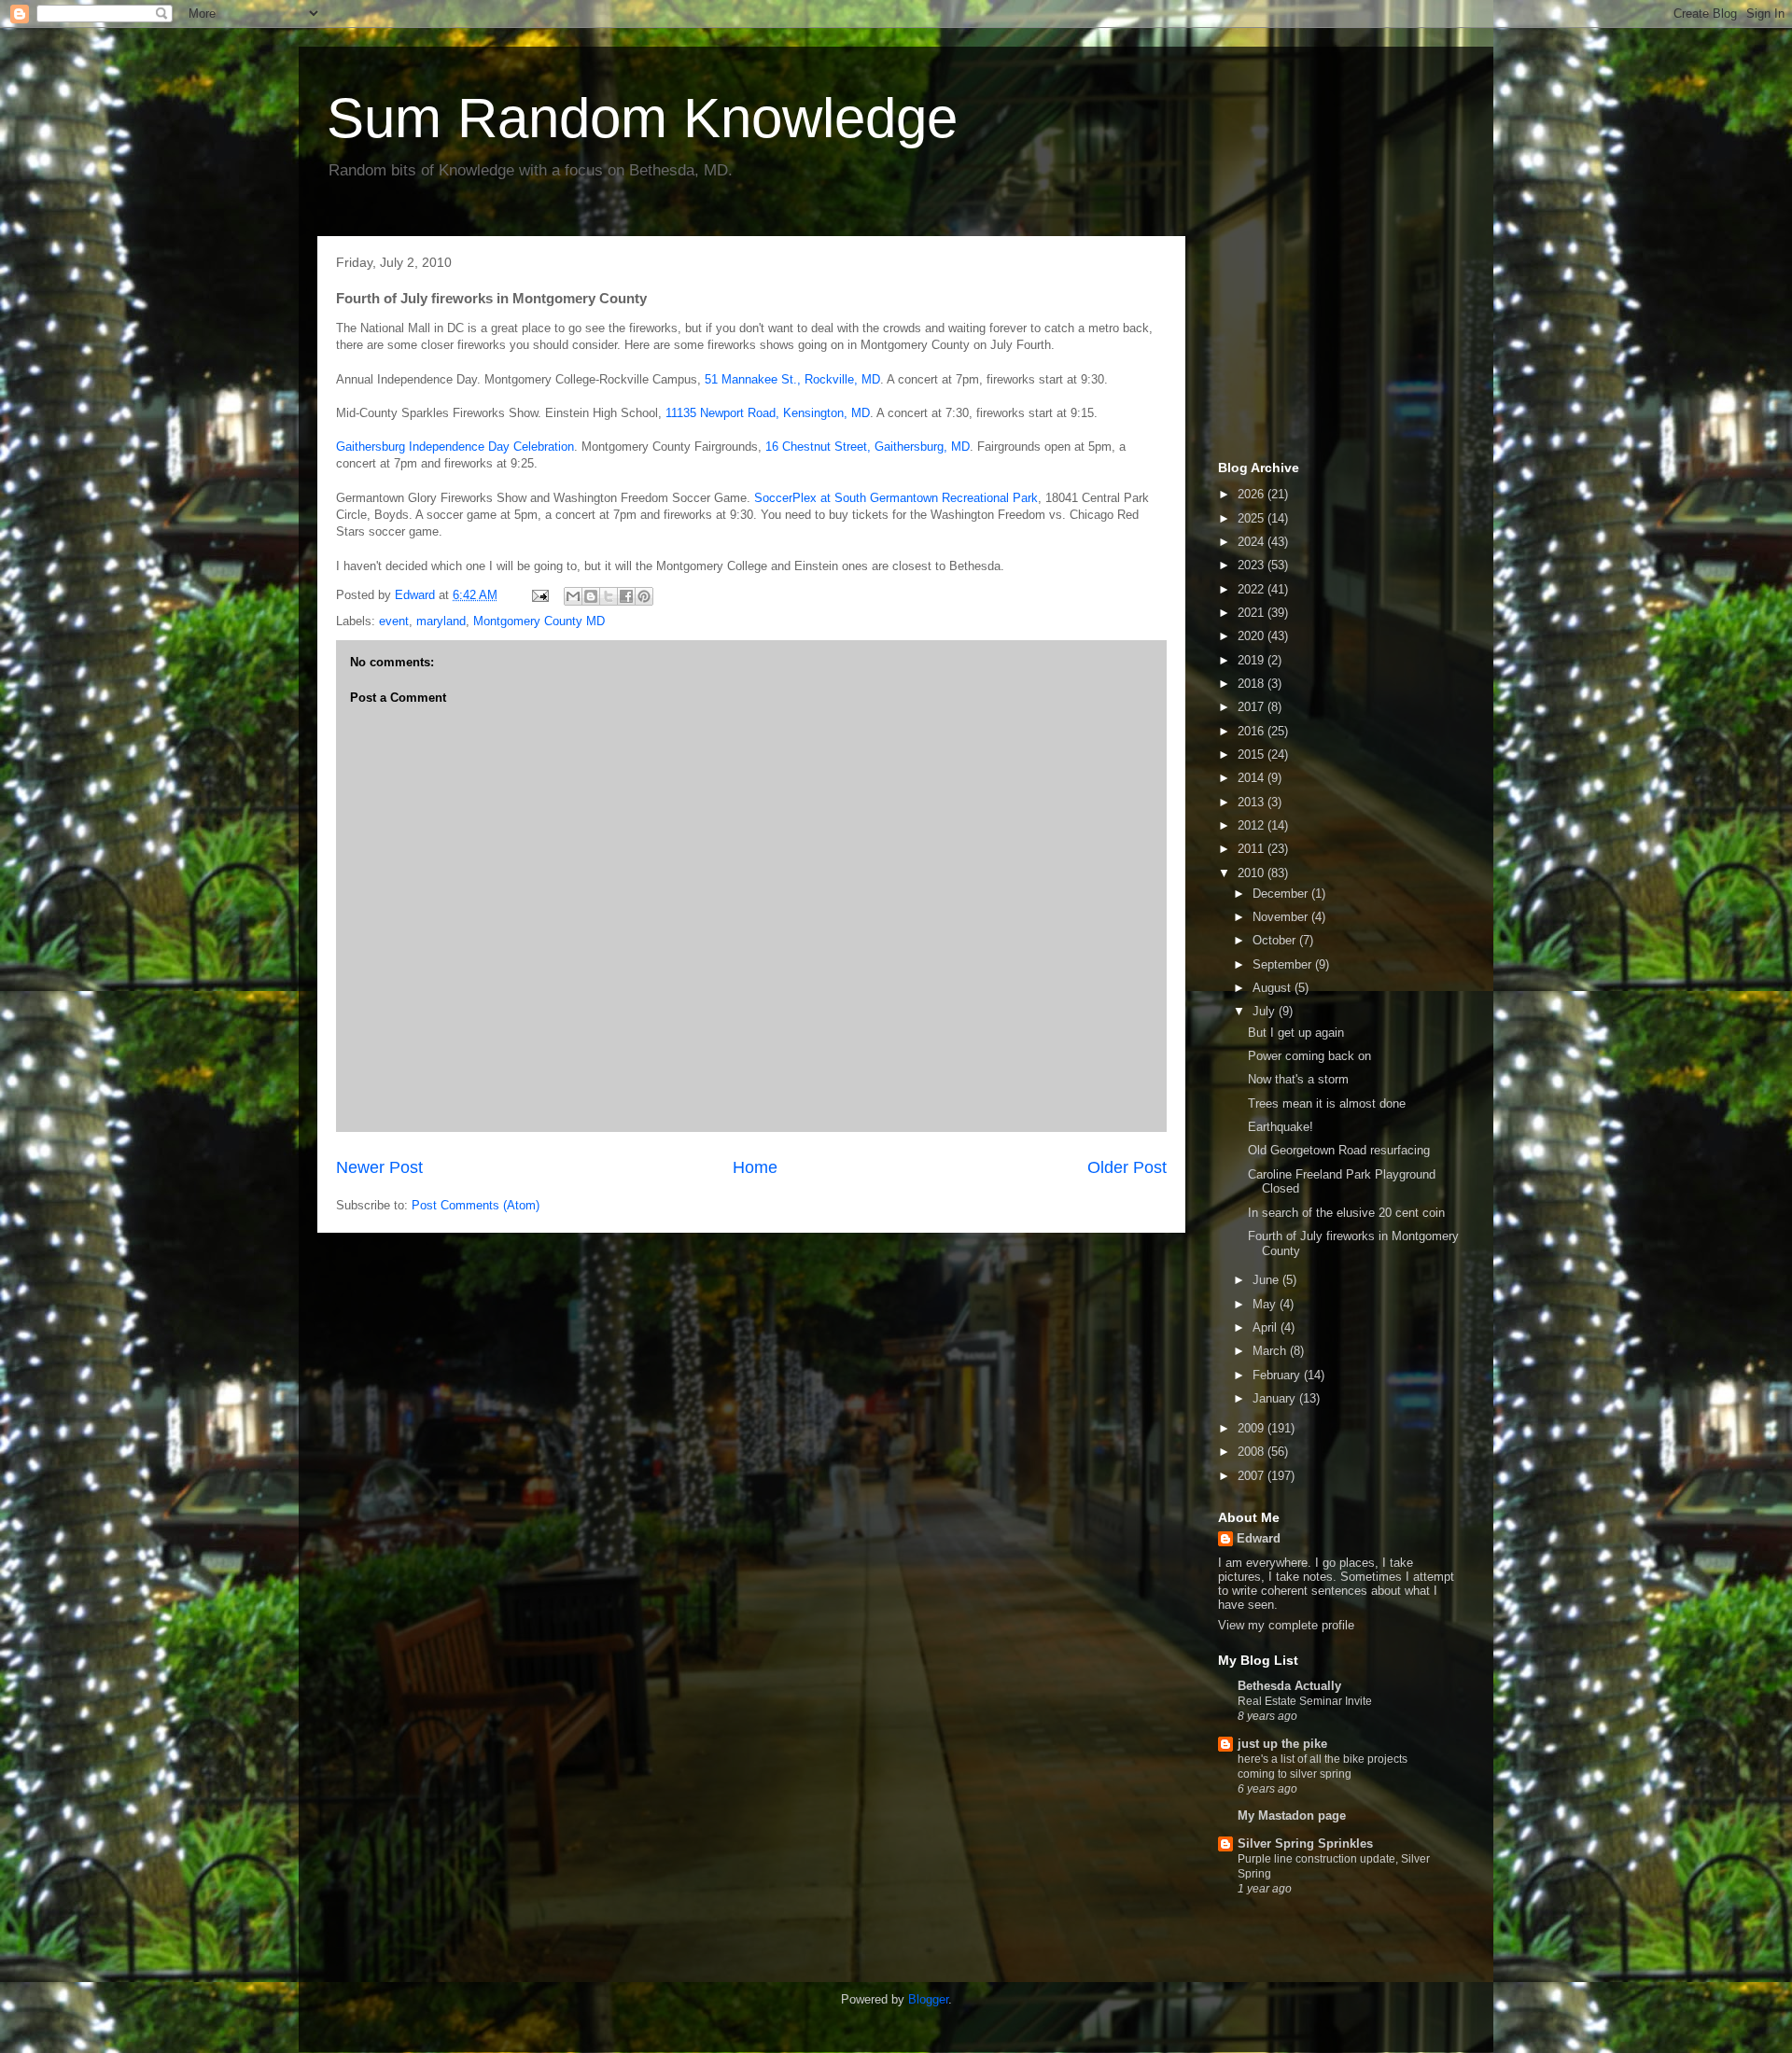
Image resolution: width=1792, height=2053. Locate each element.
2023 (1253, 565)
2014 (1253, 778)
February (1278, 1375)
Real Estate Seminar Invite (1305, 1701)
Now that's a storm (1298, 1079)
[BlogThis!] (591, 596)
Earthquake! (1281, 1127)
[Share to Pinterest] (644, 596)
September (1284, 964)
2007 (1253, 1476)
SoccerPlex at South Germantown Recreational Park (896, 498)
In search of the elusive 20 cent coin (1346, 1213)
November (1282, 917)
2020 (1253, 636)
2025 (1253, 518)
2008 (1253, 1452)
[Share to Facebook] (626, 596)
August (1274, 988)
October (1276, 940)
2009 (1253, 1428)
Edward (1259, 1538)
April (1267, 1327)
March (1271, 1351)
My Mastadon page (1292, 1816)
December (1282, 894)
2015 (1253, 754)
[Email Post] (539, 595)
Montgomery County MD (539, 621)
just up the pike (1282, 1744)
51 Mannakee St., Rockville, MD (792, 379)
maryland (441, 621)
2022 (1253, 589)
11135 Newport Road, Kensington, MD (768, 413)
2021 (1253, 613)
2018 (1253, 684)
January (1276, 1398)
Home (755, 1167)
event (394, 621)
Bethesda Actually (1289, 1686)
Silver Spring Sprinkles (1305, 1844)
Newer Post (379, 1167)
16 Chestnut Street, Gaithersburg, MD (868, 447)
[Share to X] (609, 596)
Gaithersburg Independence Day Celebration (455, 447)
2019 (1253, 660)
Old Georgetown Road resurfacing (1339, 1150)
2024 (1253, 542)
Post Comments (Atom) (476, 1205)
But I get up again (1296, 1033)
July (1266, 1011)
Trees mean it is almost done (1327, 1103)
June (1267, 1280)
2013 (1253, 802)
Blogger (928, 1999)
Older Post (1127, 1167)
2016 (1253, 731)
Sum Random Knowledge (642, 118)
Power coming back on (1309, 1056)
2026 (1253, 494)
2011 (1253, 849)
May (1266, 1304)
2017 (1253, 707)
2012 (1253, 825)
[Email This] (573, 596)
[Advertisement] (1311, 343)
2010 (1253, 873)
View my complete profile (1286, 1625)
